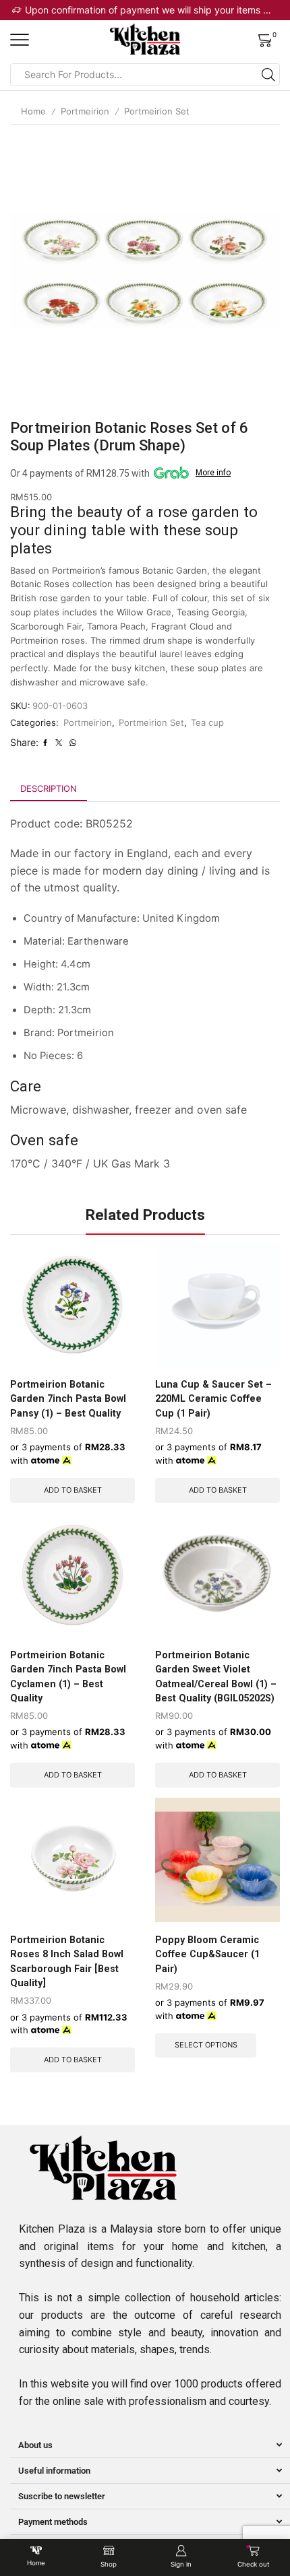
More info (213, 473)
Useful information (54, 2471)
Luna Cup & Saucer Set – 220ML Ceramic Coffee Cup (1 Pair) (213, 1399)
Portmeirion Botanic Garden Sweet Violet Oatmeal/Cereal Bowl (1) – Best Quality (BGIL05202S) (216, 1676)
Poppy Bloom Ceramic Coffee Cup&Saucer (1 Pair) (207, 1954)
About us (35, 2445)
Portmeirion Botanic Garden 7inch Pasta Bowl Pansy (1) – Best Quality (68, 1399)
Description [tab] (49, 788)
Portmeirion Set (157, 111)
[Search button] (268, 75)
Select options (206, 2045)
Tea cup (207, 722)
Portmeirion (85, 111)
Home (33, 111)
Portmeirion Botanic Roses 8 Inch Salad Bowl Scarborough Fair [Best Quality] (67, 1961)
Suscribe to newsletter (62, 2496)
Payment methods (53, 2522)
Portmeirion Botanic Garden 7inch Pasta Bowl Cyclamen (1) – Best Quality (68, 1676)
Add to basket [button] (73, 1490)
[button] (150, 2445)
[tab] (49, 789)
